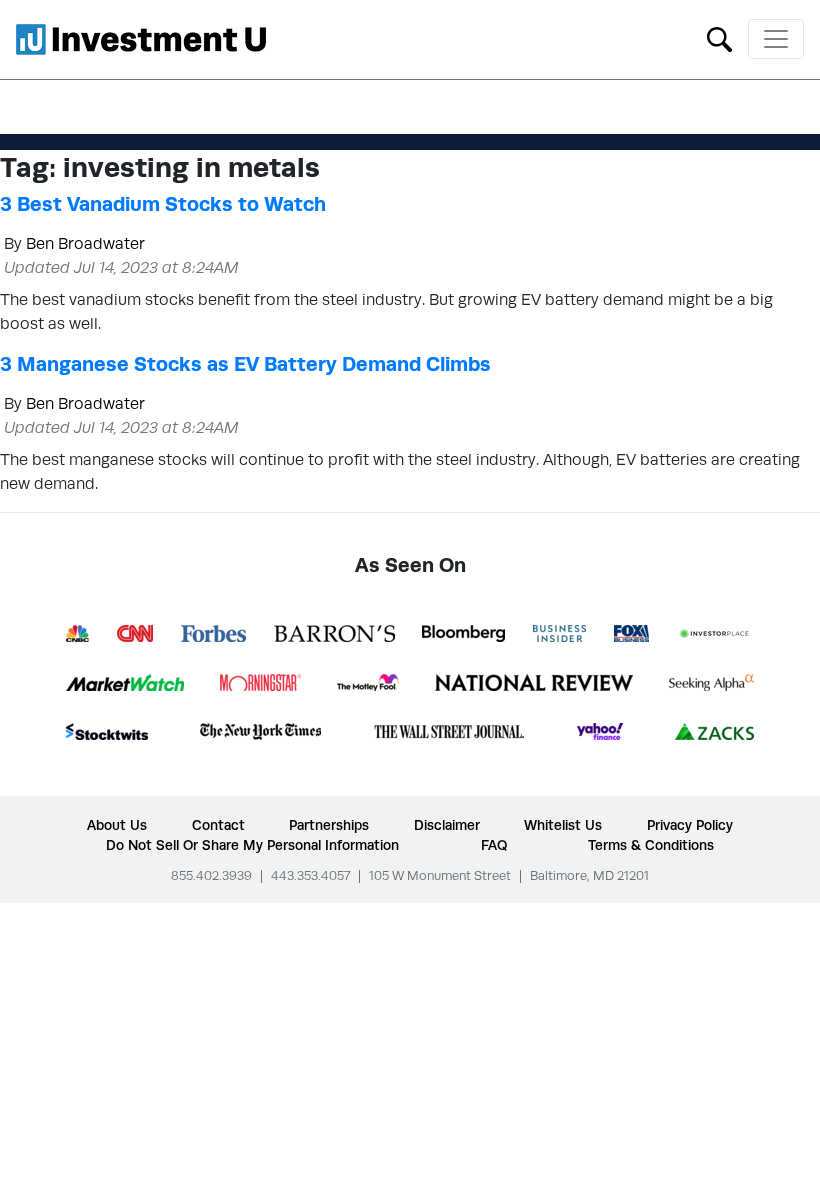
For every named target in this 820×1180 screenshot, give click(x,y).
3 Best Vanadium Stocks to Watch (163, 204)
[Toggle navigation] (776, 39)
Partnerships (329, 825)
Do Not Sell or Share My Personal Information (252, 845)
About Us (117, 825)
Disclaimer (447, 825)
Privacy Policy (690, 825)
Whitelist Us (563, 825)
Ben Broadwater (85, 243)
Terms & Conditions (651, 845)
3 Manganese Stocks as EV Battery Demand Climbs (245, 364)
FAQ (494, 845)
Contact (218, 825)
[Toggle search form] (719, 37)
